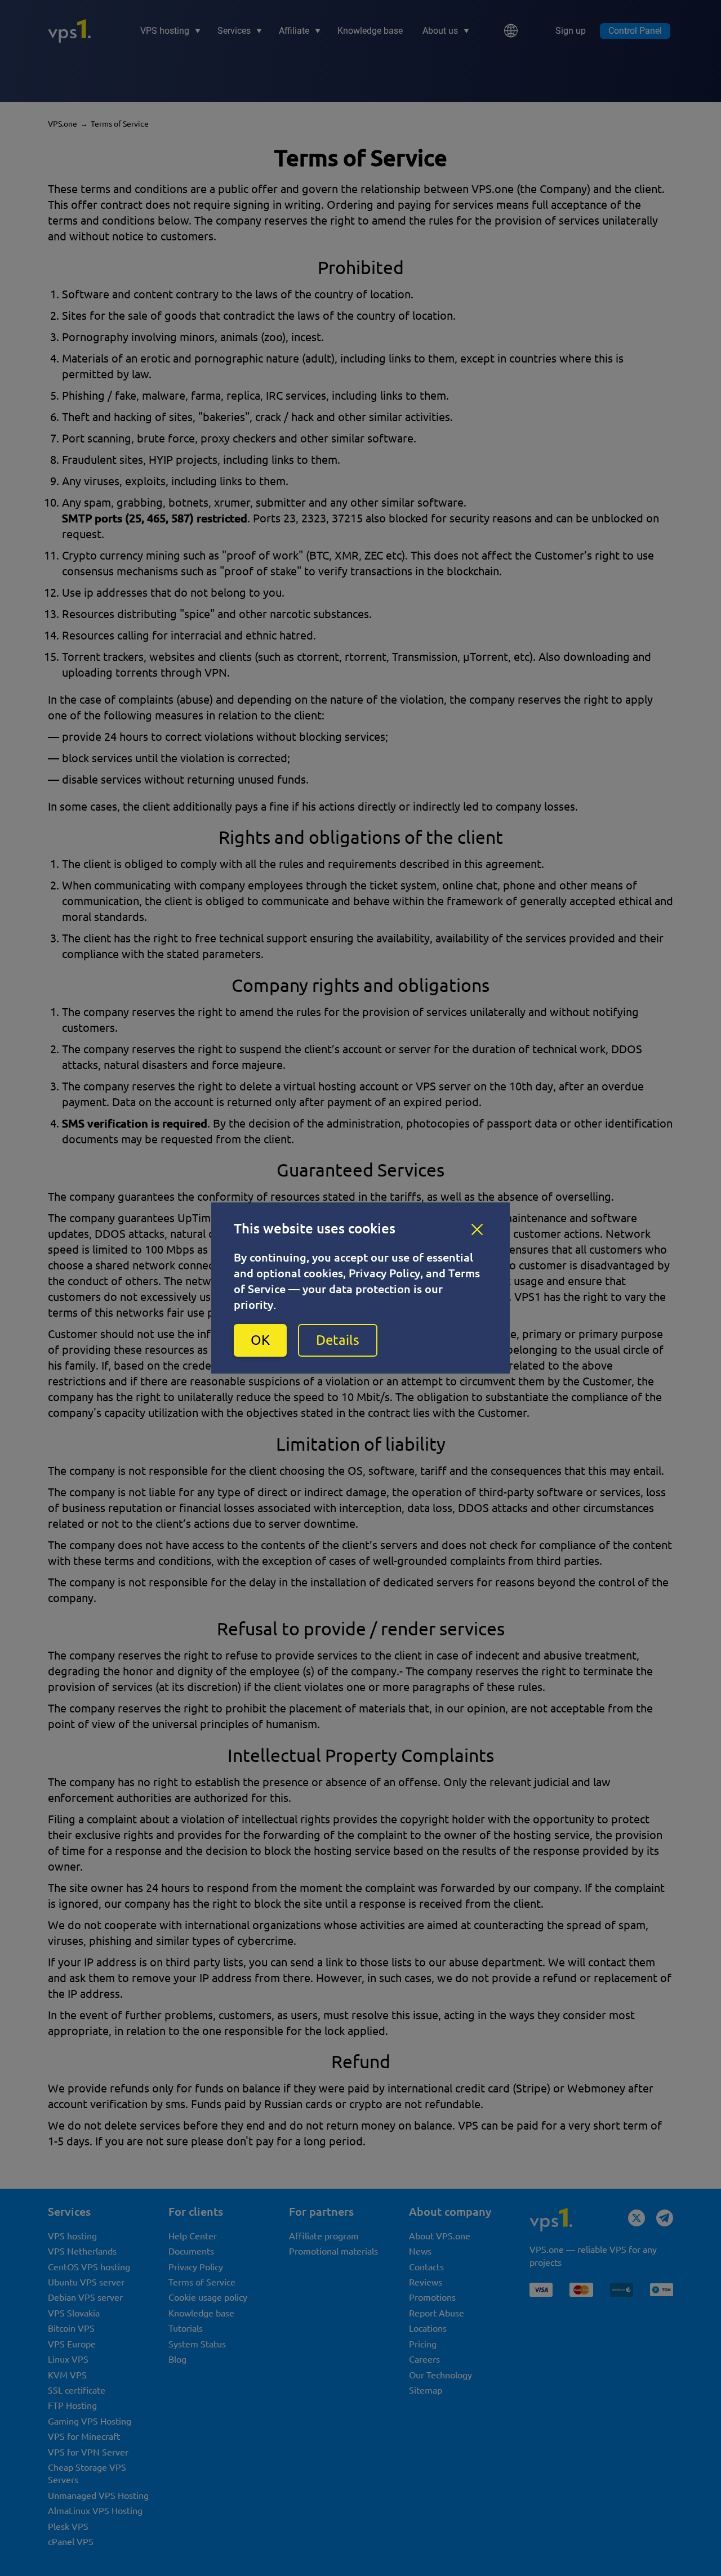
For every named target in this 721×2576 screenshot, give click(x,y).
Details (338, 1340)
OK (260, 1340)
